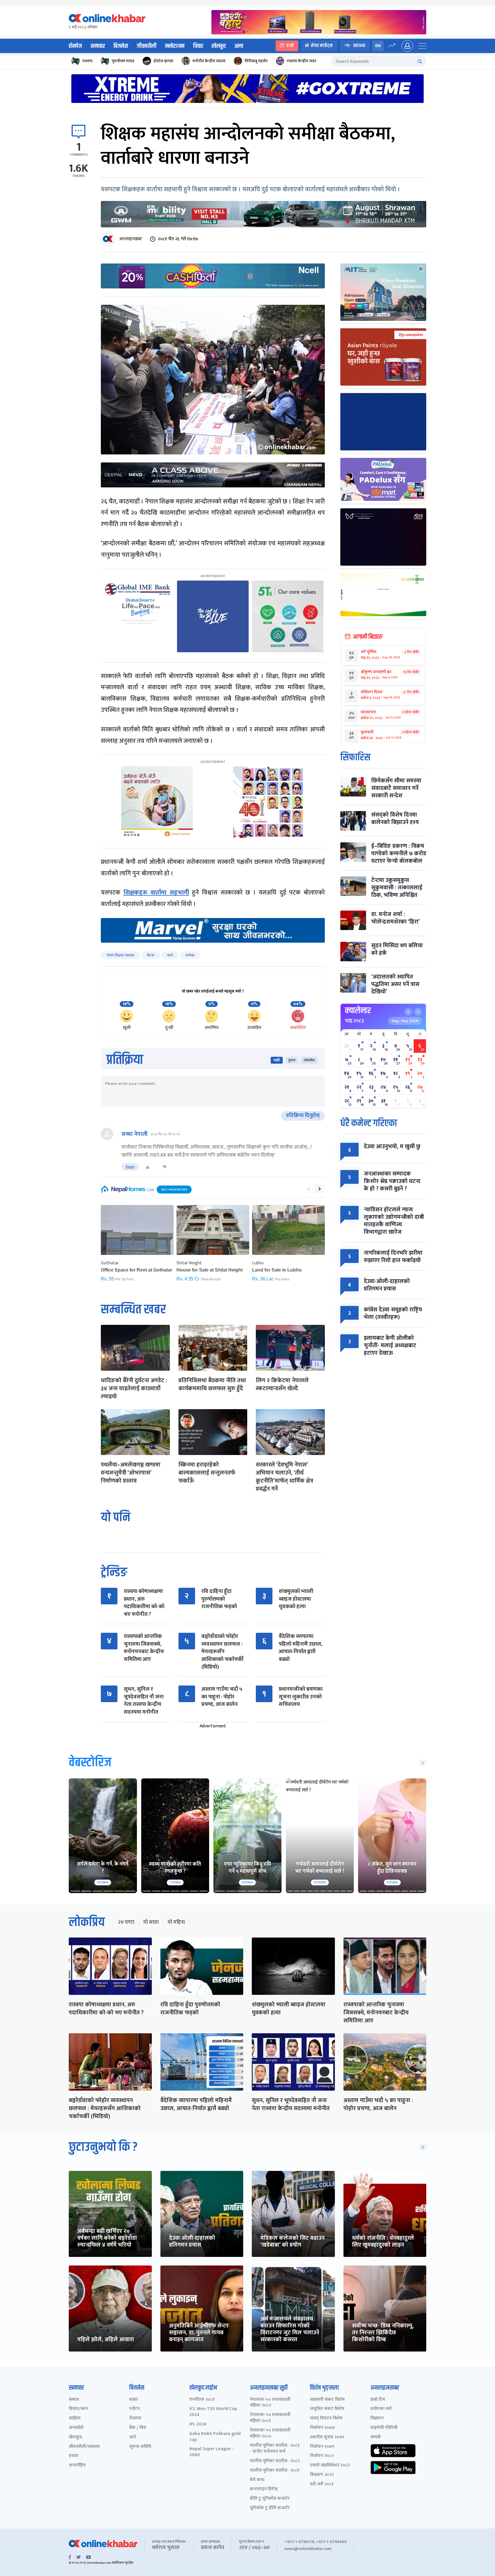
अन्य (239, 46)
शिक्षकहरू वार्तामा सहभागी (156, 893)
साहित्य (75, 2418)
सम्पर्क (376, 2437)
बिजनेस (121, 46)
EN (378, 46)
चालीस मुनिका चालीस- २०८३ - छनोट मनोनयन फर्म (275, 2449)
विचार (198, 46)
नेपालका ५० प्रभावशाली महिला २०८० (270, 2434)
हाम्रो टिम (378, 2400)
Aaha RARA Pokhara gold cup (215, 2437)
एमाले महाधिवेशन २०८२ (330, 2465)
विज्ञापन (377, 2418)
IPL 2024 (198, 2424)
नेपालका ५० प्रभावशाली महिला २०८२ (270, 2403)
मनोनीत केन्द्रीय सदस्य (209, 61)
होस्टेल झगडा (163, 61)
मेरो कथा (257, 2480)
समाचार (98, 46)
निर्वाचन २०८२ (322, 2456)
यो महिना (176, 1922)
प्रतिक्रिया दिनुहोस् (303, 1116)
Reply (130, 1167)
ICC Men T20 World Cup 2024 (213, 2412)
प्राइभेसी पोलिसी (384, 2428)
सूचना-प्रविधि (140, 2447)
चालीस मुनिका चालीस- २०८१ (275, 2471)
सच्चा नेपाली (134, 1134)
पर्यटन (134, 2409)
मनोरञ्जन (175, 46)
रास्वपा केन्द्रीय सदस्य (303, 61)
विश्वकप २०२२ (322, 2475)
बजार (134, 2400)
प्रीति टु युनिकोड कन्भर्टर (270, 2499)
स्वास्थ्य (359, 46)
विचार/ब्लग (78, 2409)
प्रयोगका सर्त (381, 2409)
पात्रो (290, 46)
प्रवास (73, 2456)
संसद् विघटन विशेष (326, 2418)
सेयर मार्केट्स (322, 46)
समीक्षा (190, 955)
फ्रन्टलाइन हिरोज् (264, 2489)
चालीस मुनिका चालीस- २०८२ (275, 2461)
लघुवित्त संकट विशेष (327, 2409)
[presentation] (309, 1189)
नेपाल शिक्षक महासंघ (120, 955)
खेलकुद (219, 46)
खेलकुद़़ (75, 2437)
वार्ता (170, 955)
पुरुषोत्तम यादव (123, 61)
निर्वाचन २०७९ (322, 2447)
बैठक (151, 955)
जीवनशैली (147, 46)
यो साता (151, 1922)
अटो (133, 2437)
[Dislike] (164, 1167)
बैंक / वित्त (138, 2428)
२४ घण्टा (126, 1922)
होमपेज (75, 46)
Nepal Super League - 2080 (212, 2452)
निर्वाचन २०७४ (322, 2428)
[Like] (148, 1167)
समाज (74, 2400)
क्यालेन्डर (358, 1011)
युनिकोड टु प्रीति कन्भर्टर (270, 2508)
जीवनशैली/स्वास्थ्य (84, 2447)
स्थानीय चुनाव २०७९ (327, 2437)
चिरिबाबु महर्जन (256, 61)
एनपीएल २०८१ (202, 2400)
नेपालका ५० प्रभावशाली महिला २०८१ (270, 2418)
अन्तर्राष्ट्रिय (77, 2465)
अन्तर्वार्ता (76, 2428)
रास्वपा (87, 61)
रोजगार (135, 2418)
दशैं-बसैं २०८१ (322, 2484)
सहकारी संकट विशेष (327, 2400)
